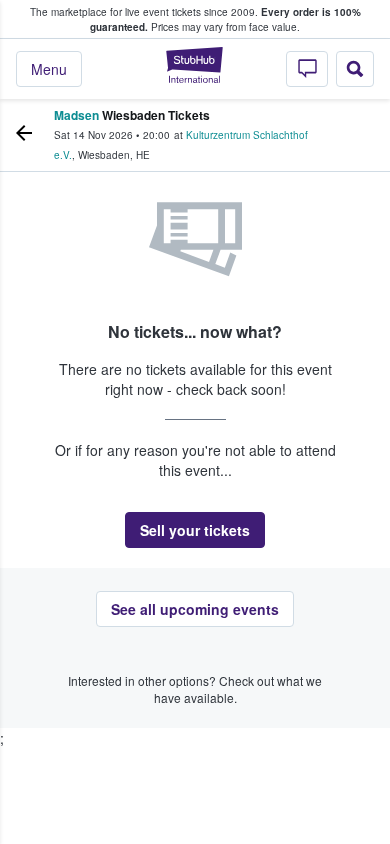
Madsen (76, 115)
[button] (195, 530)
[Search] (355, 69)
